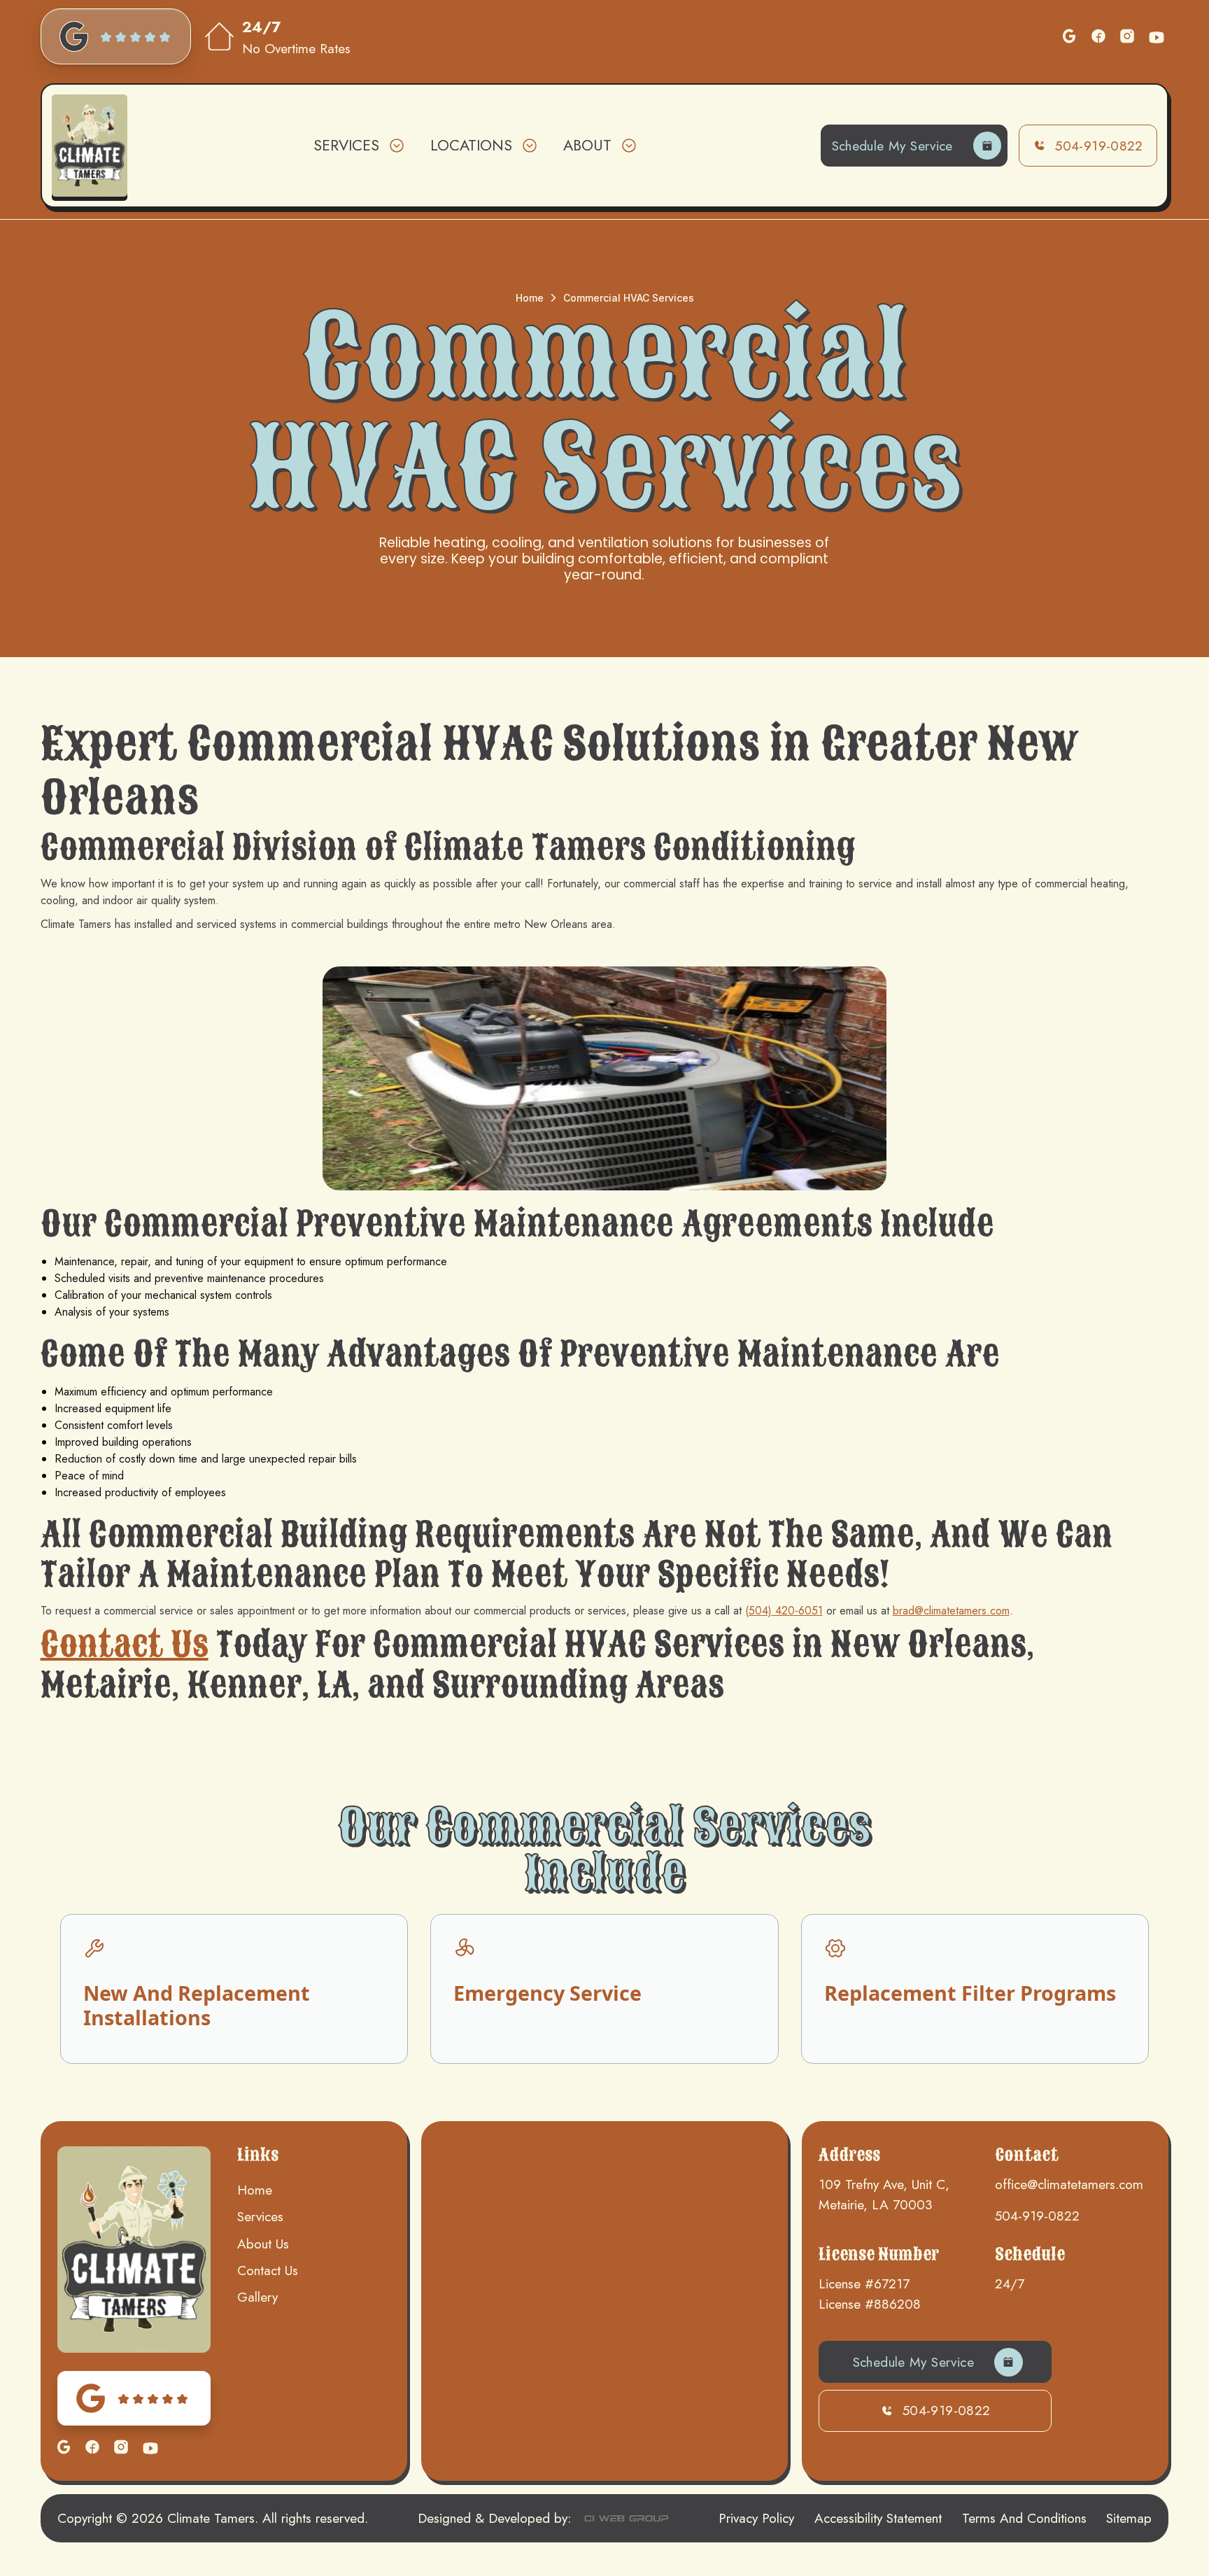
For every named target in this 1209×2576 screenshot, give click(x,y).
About (587, 145)
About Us (263, 2244)
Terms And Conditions (1024, 2518)
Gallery (257, 2297)
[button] (358, 146)
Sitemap (1129, 2518)
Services (260, 2216)
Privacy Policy (756, 2518)
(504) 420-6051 (784, 1611)
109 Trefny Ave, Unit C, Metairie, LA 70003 (884, 2194)
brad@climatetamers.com (951, 1611)
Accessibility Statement (878, 2518)
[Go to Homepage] (90, 145)
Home (530, 298)
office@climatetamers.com (1069, 2184)
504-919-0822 (1037, 2216)
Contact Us (125, 1645)
